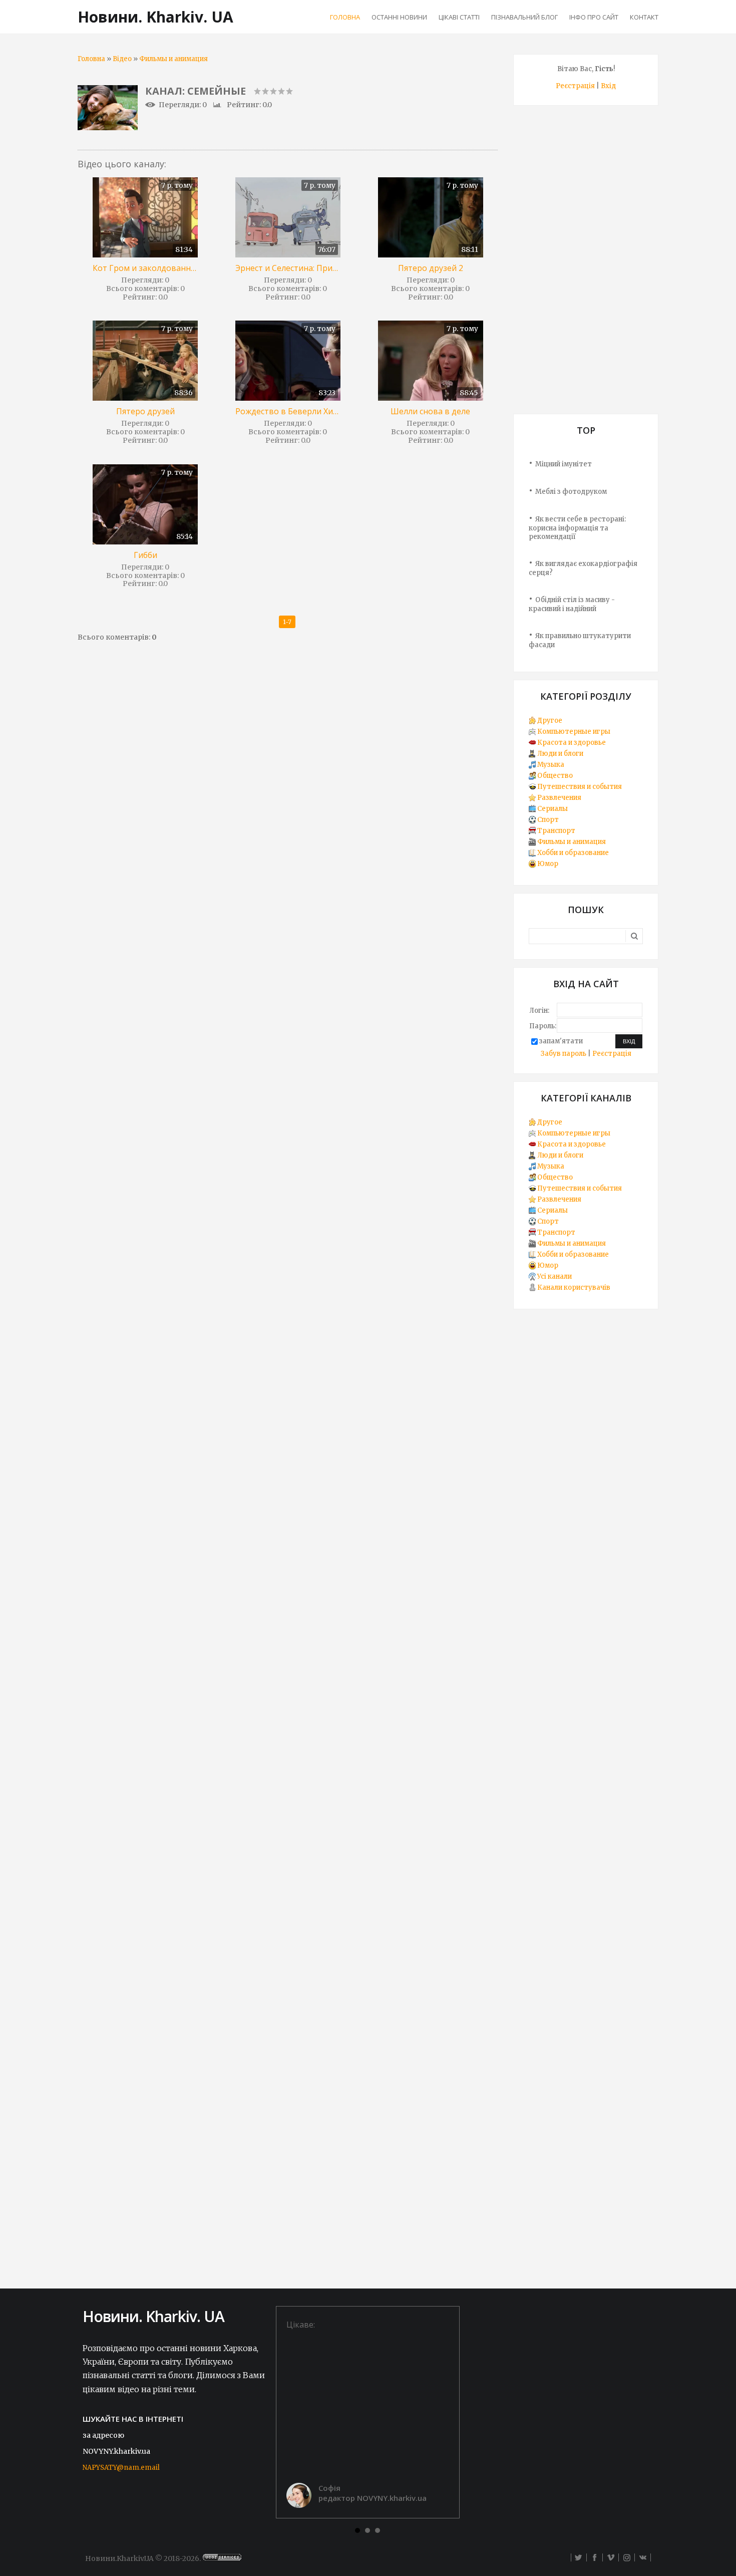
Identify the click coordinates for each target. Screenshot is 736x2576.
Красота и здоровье (572, 743)
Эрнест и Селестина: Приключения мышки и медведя (288, 268)
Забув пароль (564, 1054)
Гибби (145, 555)
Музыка (551, 765)
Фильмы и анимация (173, 59)
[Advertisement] (586, 263)
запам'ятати (561, 1041)
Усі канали (555, 1276)
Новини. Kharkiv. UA (155, 17)
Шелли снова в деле (430, 411)
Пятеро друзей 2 (431, 268)
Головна (91, 59)
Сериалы (553, 809)
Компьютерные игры (574, 732)
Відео (122, 59)
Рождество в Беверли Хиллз (288, 411)
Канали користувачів (574, 1287)
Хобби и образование (573, 853)
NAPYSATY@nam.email (121, 2468)
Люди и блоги (560, 754)
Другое (550, 721)
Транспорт (556, 831)
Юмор (548, 864)
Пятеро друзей (145, 411)
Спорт (548, 820)
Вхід (608, 86)
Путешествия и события (580, 787)
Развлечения (559, 798)
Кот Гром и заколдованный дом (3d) (145, 268)
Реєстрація (575, 86)
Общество (555, 776)
